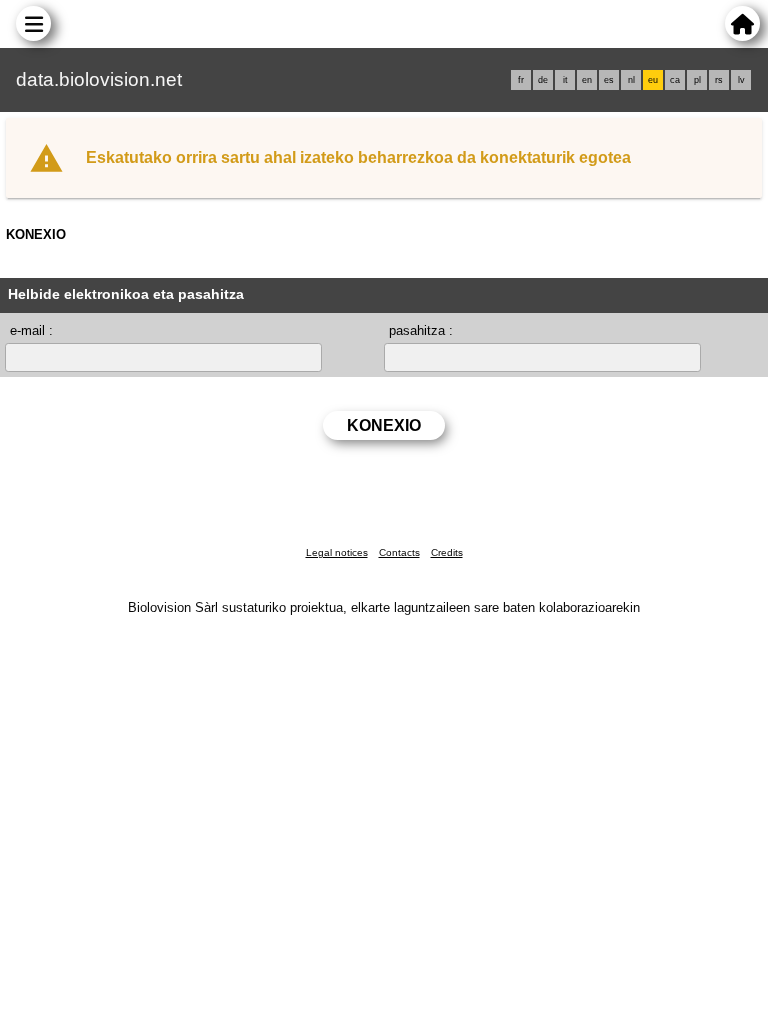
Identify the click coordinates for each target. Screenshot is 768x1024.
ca (675, 80)
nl (631, 80)
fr (521, 80)
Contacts (399, 552)
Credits (447, 552)
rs (719, 80)
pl (697, 80)
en (587, 80)
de (543, 80)
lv (741, 80)
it (565, 80)
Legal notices (337, 552)
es (609, 80)
